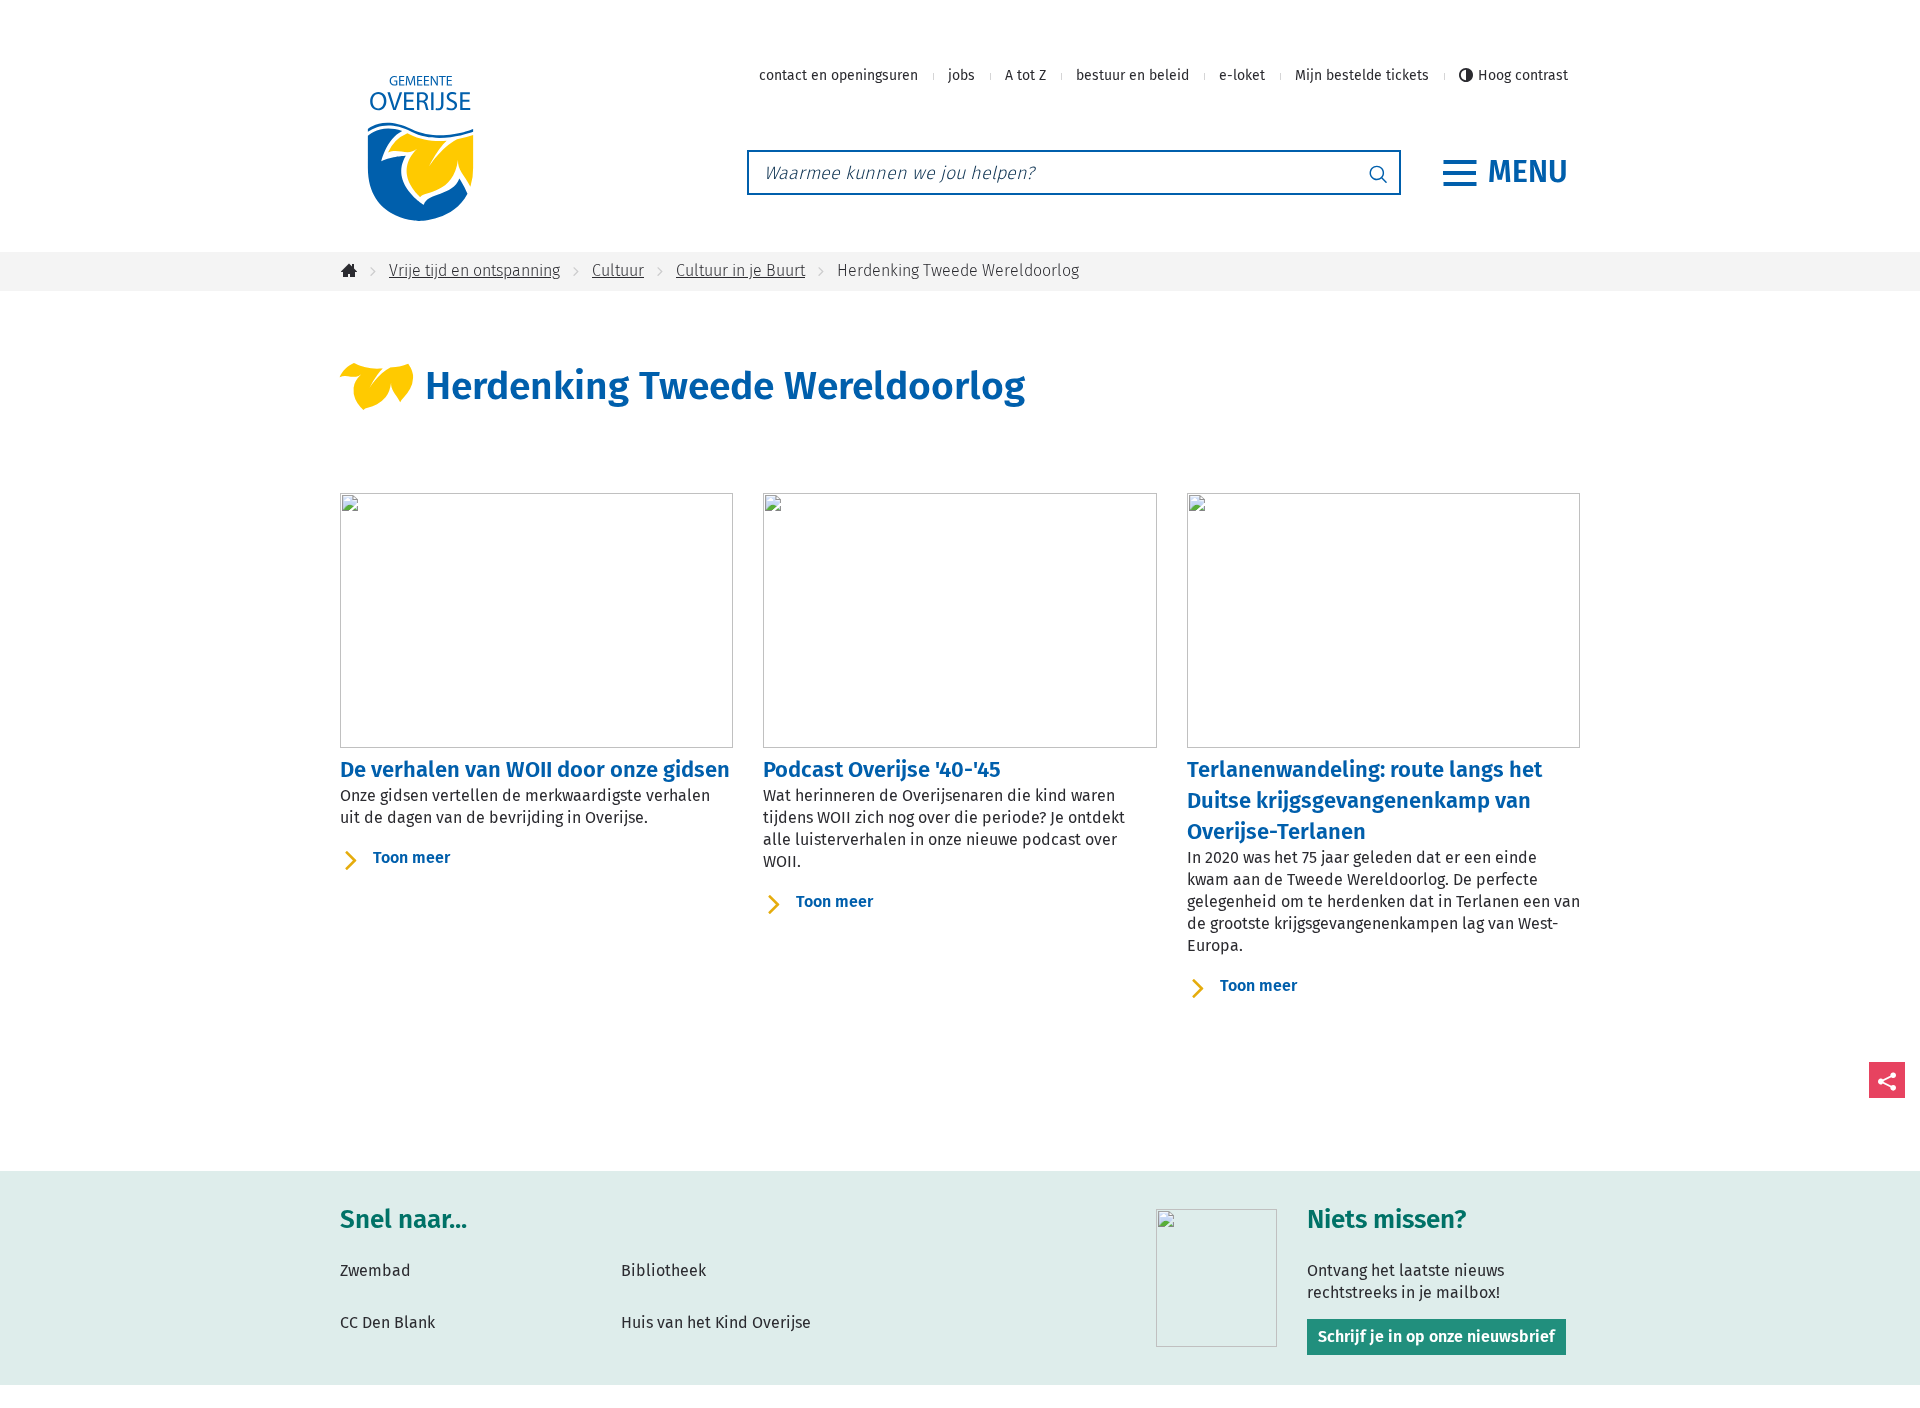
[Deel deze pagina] (1887, 1080)
